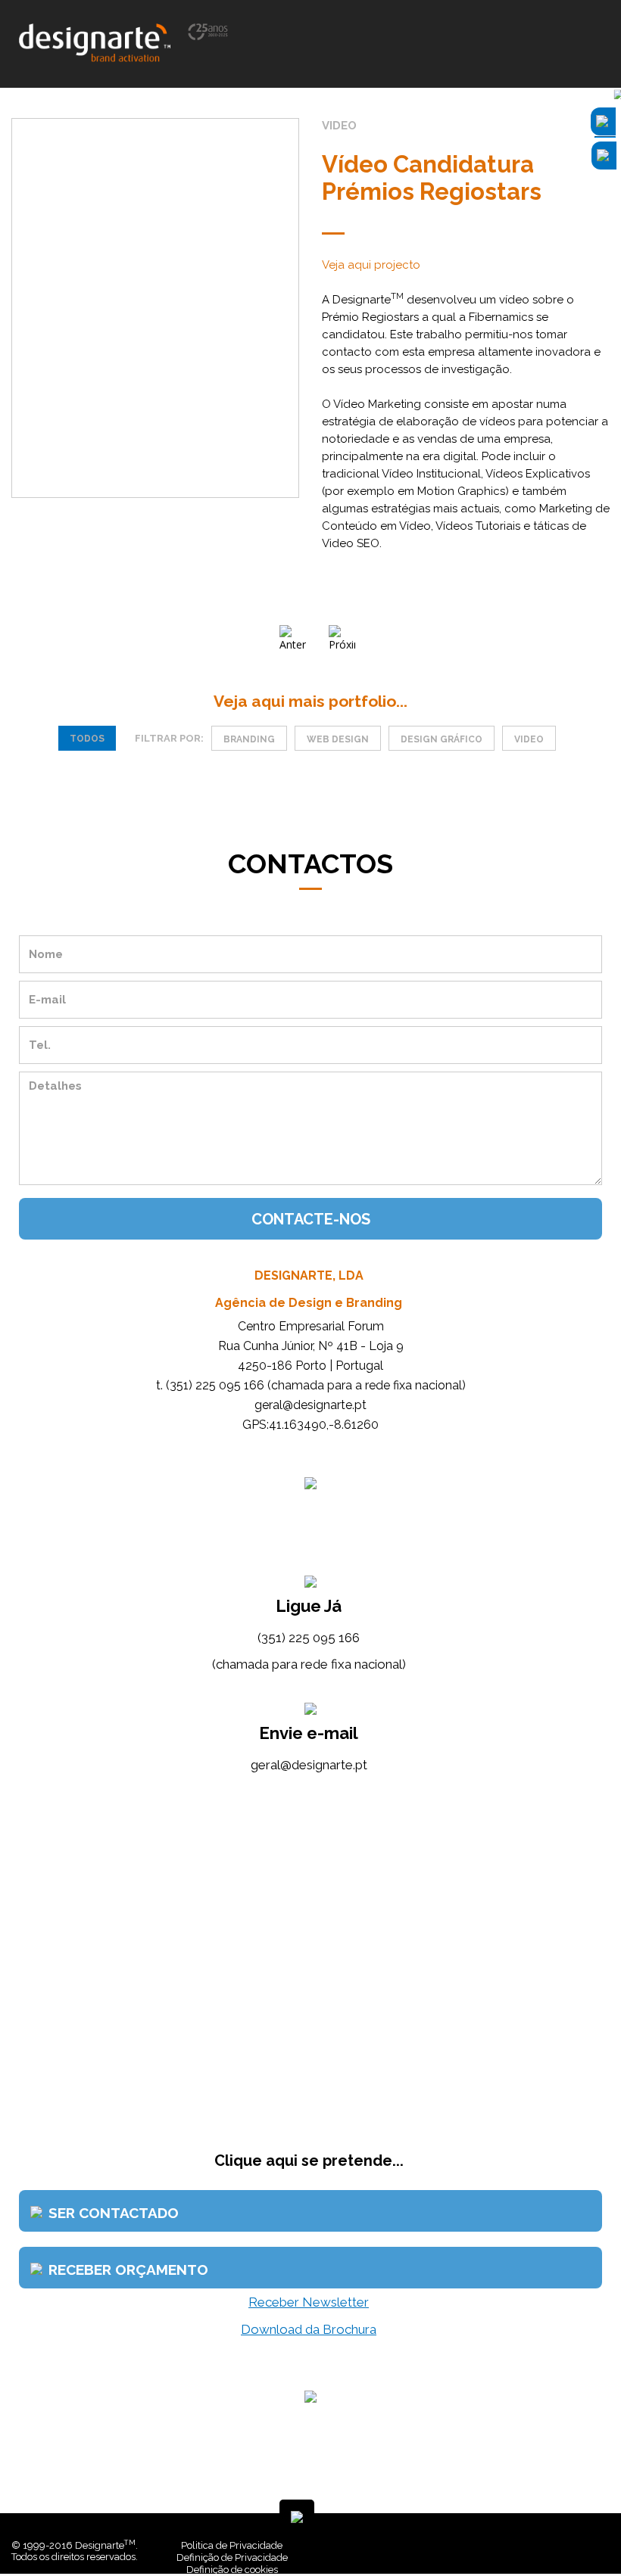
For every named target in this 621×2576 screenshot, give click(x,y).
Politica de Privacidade (232, 2545)
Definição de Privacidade (232, 2557)
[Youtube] (560, 2545)
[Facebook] (537, 2545)
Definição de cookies (232, 2570)
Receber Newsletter (309, 2302)
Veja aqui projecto (371, 265)
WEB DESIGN (338, 739)
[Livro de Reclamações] (391, 2545)
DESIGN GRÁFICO (442, 739)
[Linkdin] (548, 2545)
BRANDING (249, 739)
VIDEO (529, 739)
